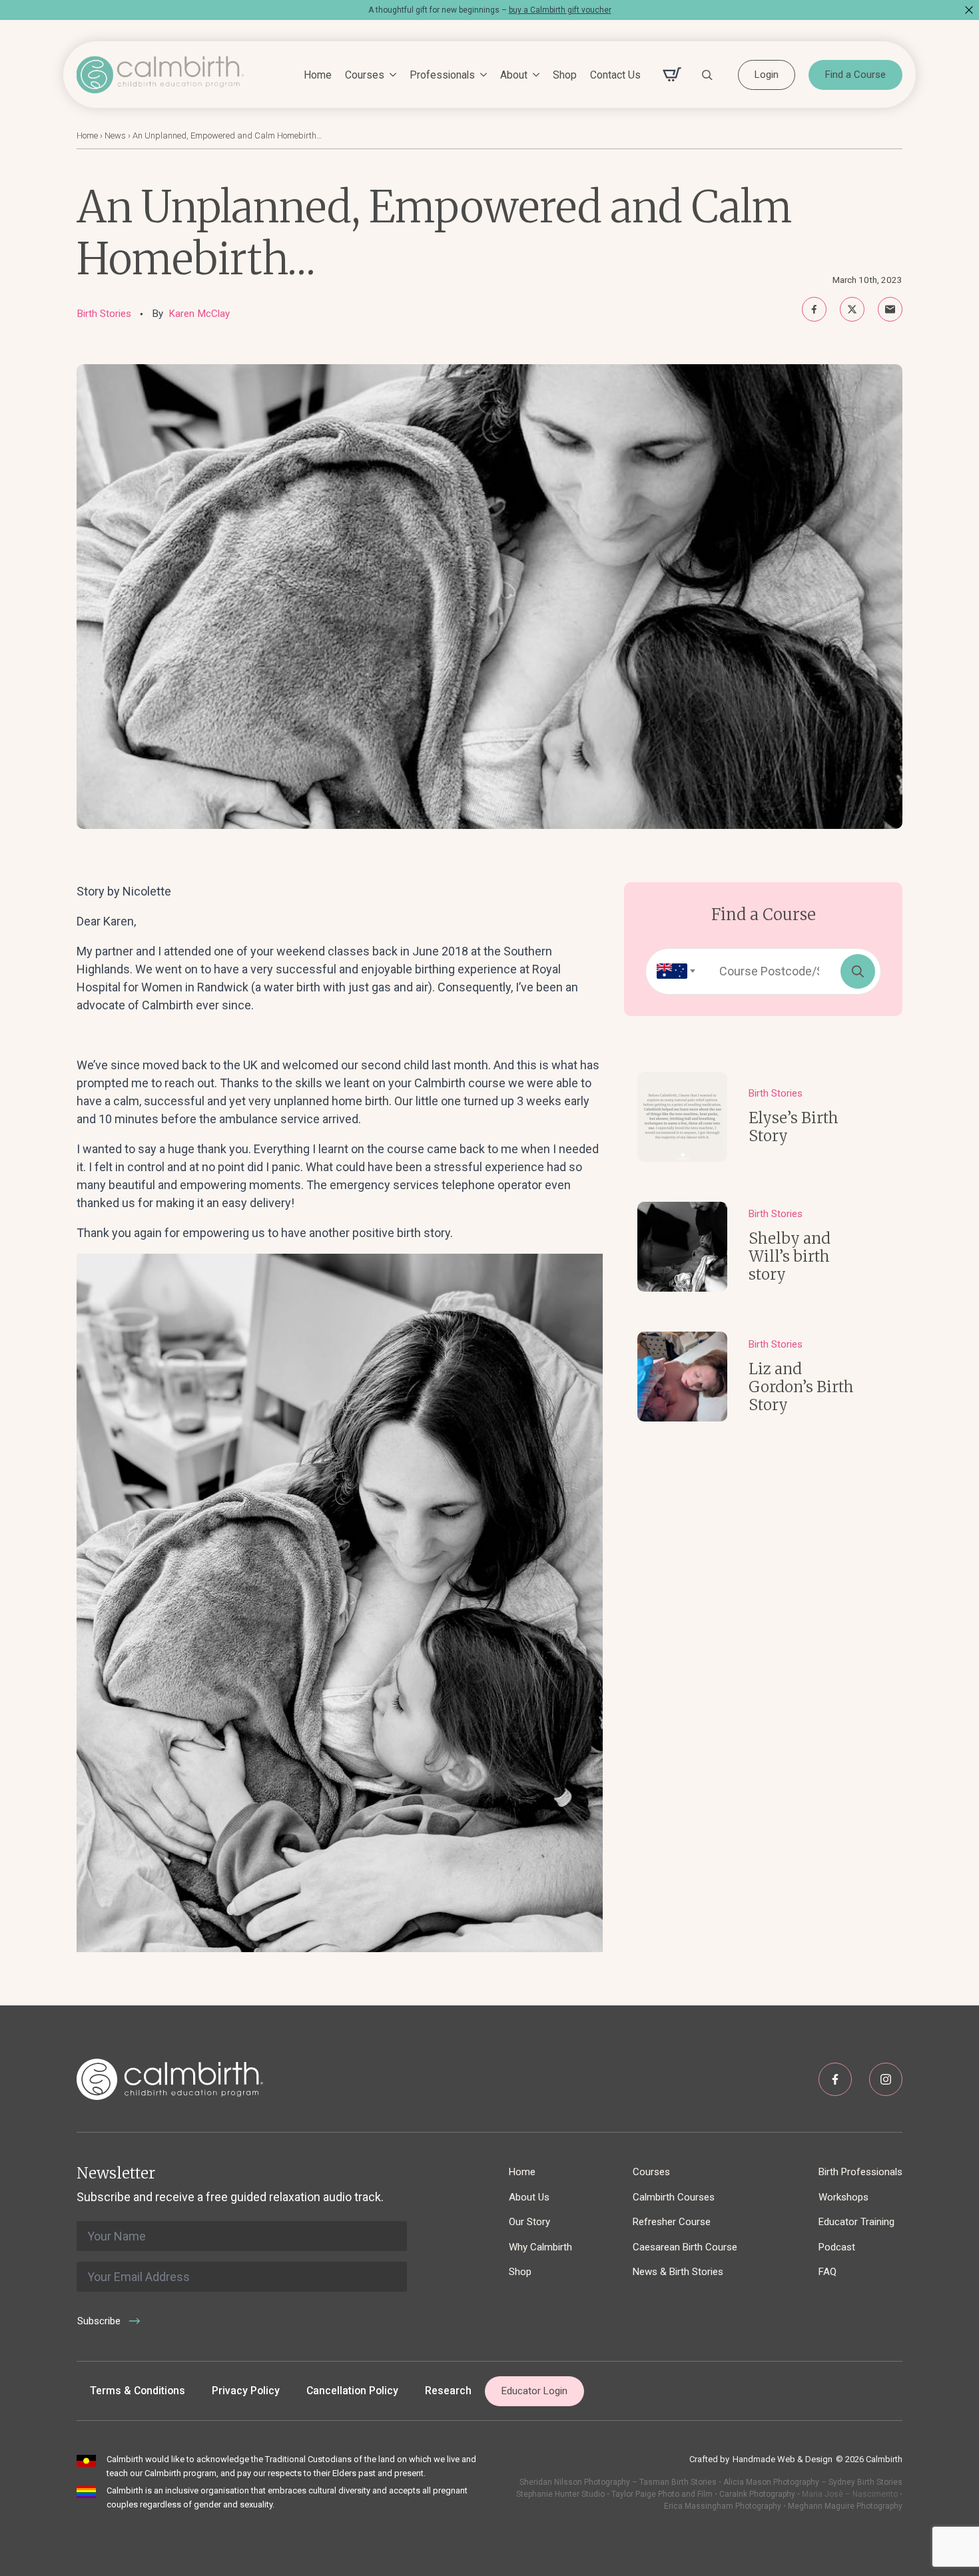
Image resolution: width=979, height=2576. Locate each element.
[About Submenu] (533, 75)
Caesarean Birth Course (685, 2247)
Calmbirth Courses (674, 2197)
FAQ (827, 2272)
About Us (529, 2197)
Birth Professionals (860, 2172)
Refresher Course (672, 2222)
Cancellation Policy (352, 2391)
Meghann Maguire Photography (845, 2506)
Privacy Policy (246, 2391)
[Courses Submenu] (390, 75)
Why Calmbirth (540, 2247)
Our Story (529, 2222)
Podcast (837, 2247)
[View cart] (672, 75)
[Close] (969, 10)
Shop (565, 75)
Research (448, 2391)
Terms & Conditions (138, 2391)
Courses (365, 75)
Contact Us (615, 75)
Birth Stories (104, 314)
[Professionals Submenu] (481, 75)
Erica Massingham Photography (723, 2506)
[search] (858, 971)
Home (318, 75)
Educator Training (856, 2222)
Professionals (442, 75)
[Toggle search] (707, 75)
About (514, 75)
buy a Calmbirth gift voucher (560, 10)
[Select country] (672, 971)
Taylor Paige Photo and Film (661, 2494)
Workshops (843, 2197)
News (115, 135)
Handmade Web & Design (783, 2459)
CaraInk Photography (757, 2494)
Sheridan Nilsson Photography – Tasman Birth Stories (618, 2482)
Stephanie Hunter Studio (560, 2494)
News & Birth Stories (678, 2272)
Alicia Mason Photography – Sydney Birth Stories (813, 2482)
